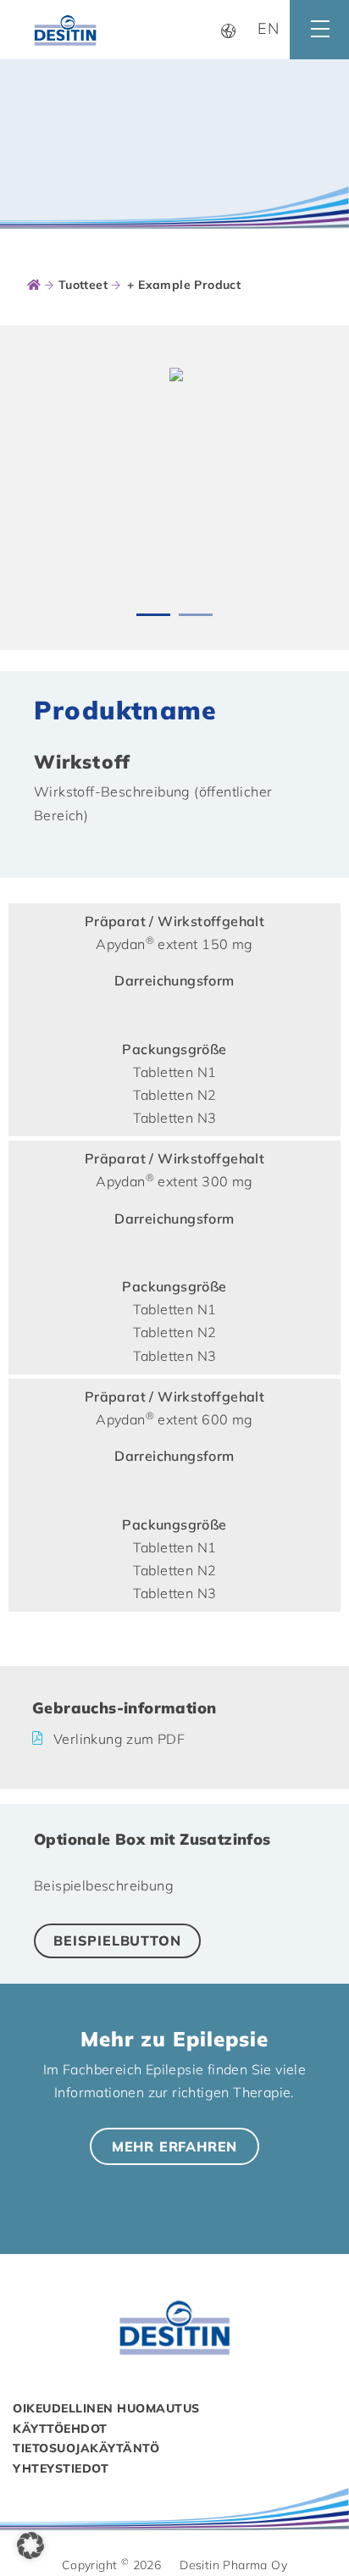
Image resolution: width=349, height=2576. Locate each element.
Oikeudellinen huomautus (106, 2408)
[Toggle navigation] (319, 30)
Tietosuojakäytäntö (86, 2448)
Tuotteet (83, 285)
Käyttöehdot (60, 2429)
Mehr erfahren (174, 2146)
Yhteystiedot (61, 2468)
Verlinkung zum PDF (119, 1739)
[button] (30, 2545)
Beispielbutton (117, 1940)
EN (269, 28)
